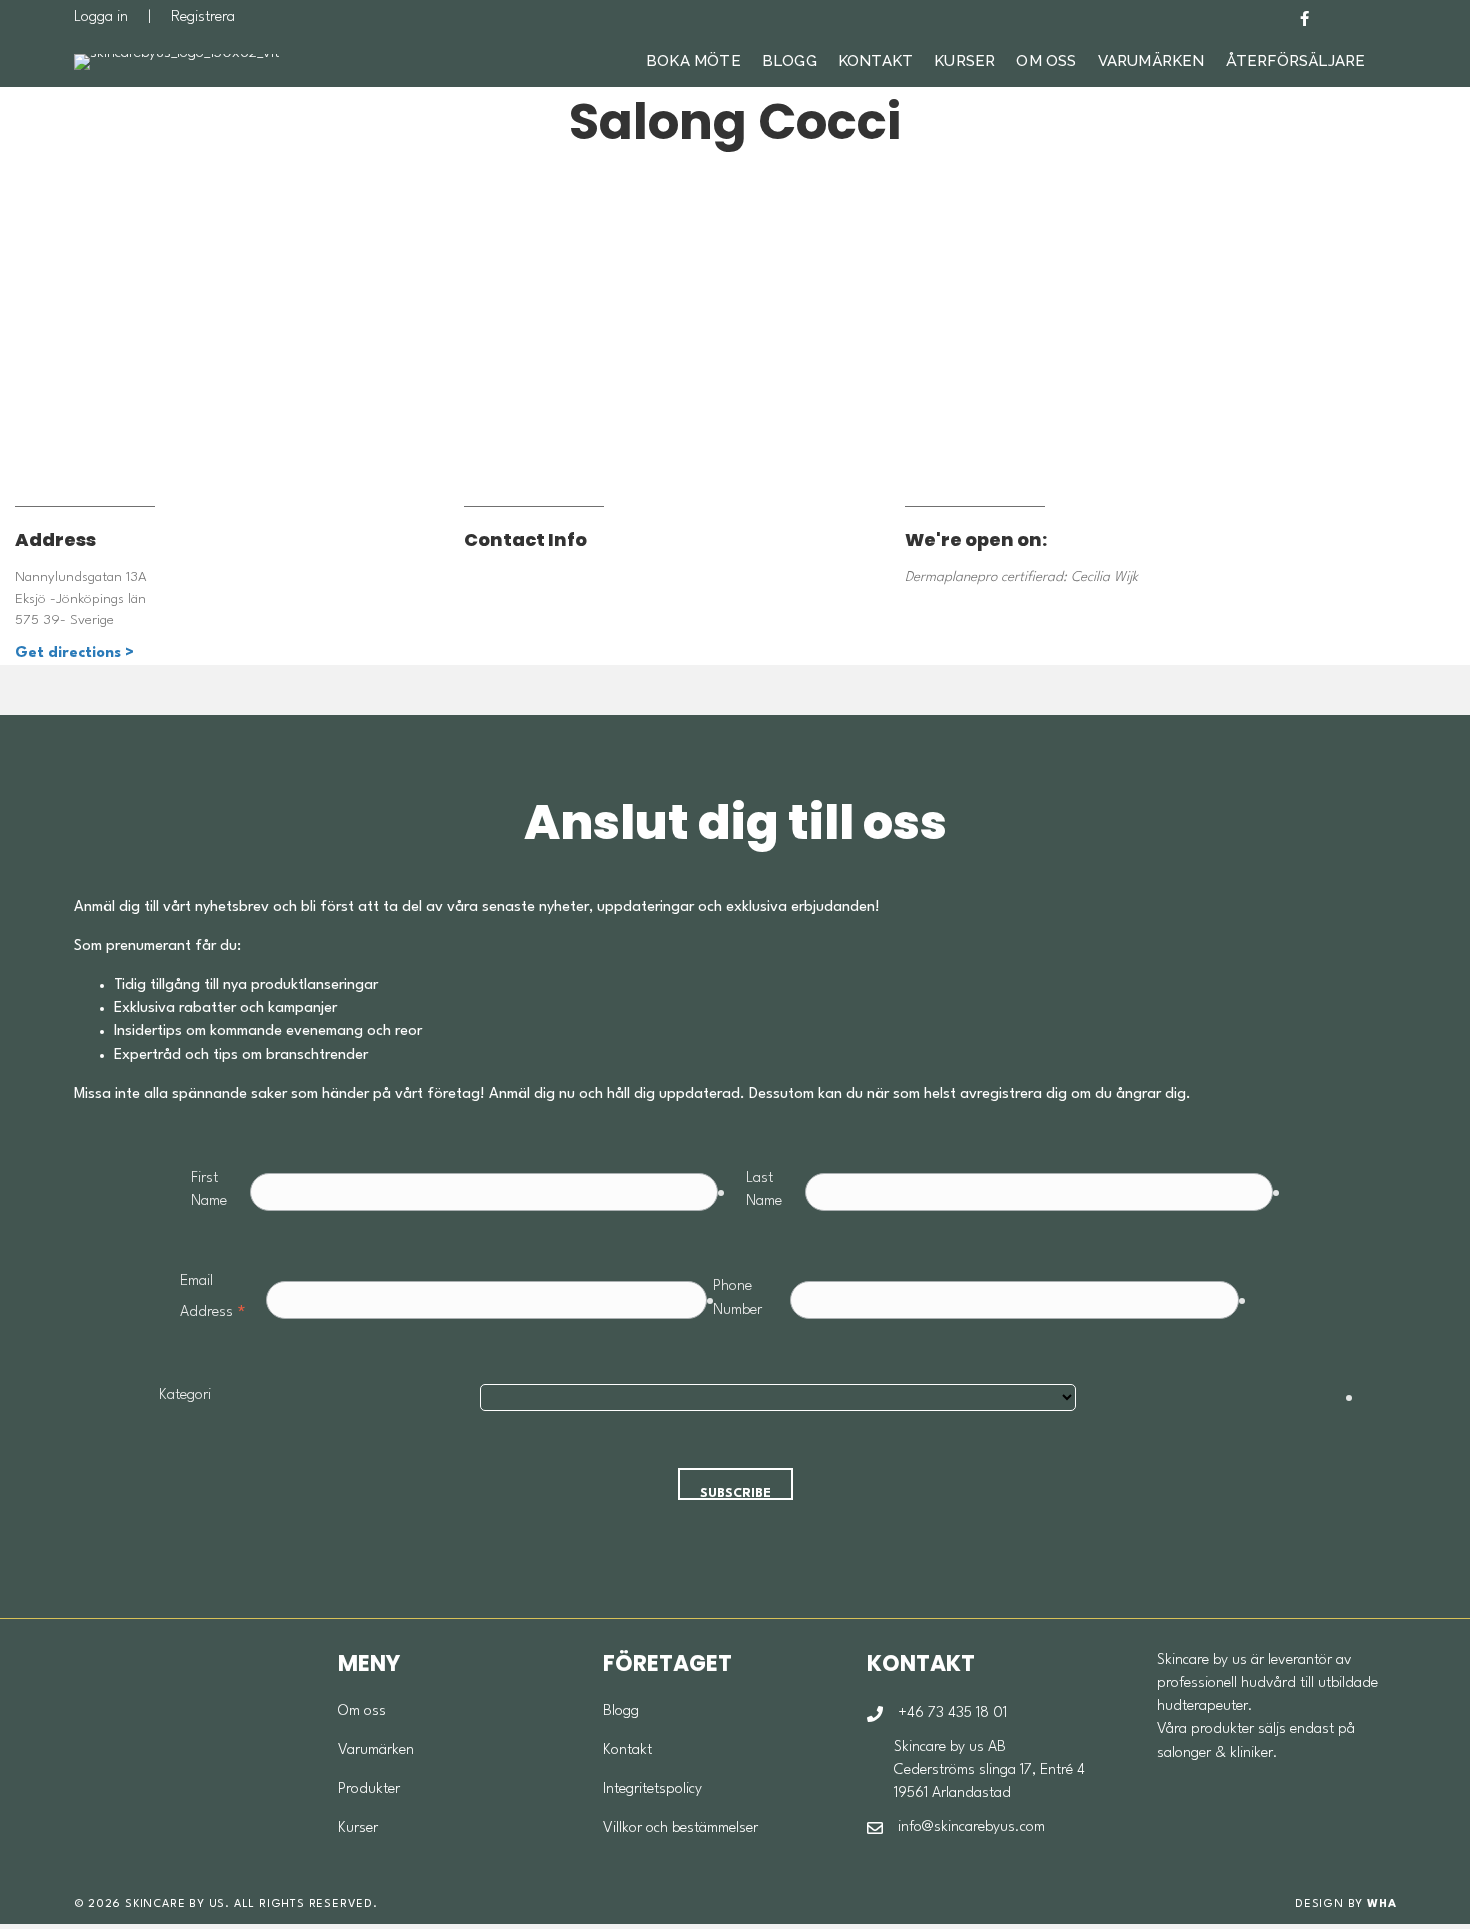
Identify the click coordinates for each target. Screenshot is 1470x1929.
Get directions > (74, 653)
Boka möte (693, 61)
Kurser (964, 61)
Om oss (362, 1711)
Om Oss (1046, 61)
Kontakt (875, 61)
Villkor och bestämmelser (680, 1828)
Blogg (789, 61)
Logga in (101, 17)
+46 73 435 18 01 (952, 1713)
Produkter (369, 1789)
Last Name (764, 1190)
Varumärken (1151, 61)
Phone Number (737, 1298)
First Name (209, 1190)
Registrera (203, 17)
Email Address (213, 1300)
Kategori (185, 1395)
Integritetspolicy (652, 1789)
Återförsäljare (1296, 61)
